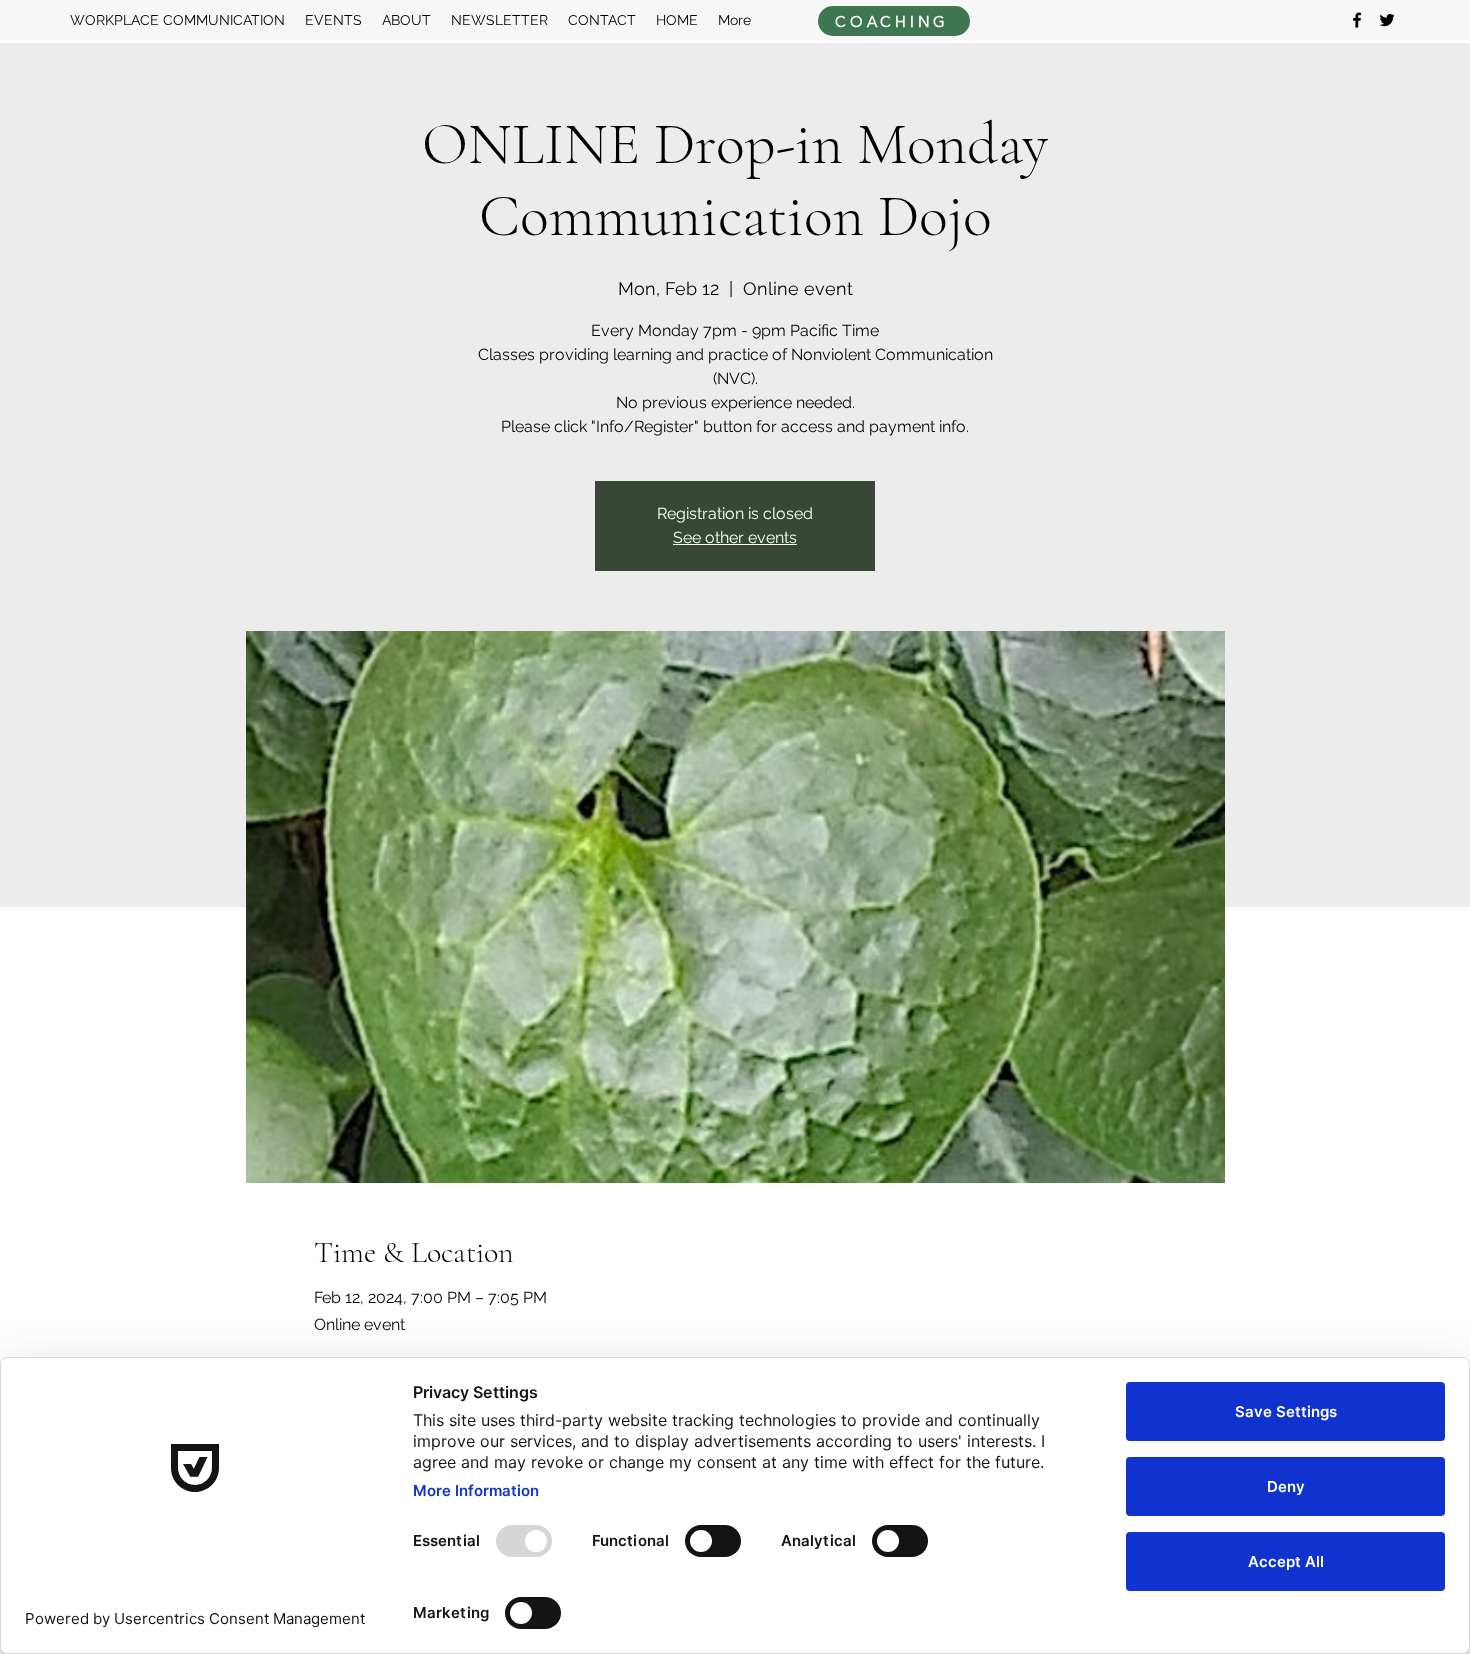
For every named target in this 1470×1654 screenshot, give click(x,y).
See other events (735, 537)
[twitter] (1387, 20)
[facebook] (1357, 20)
